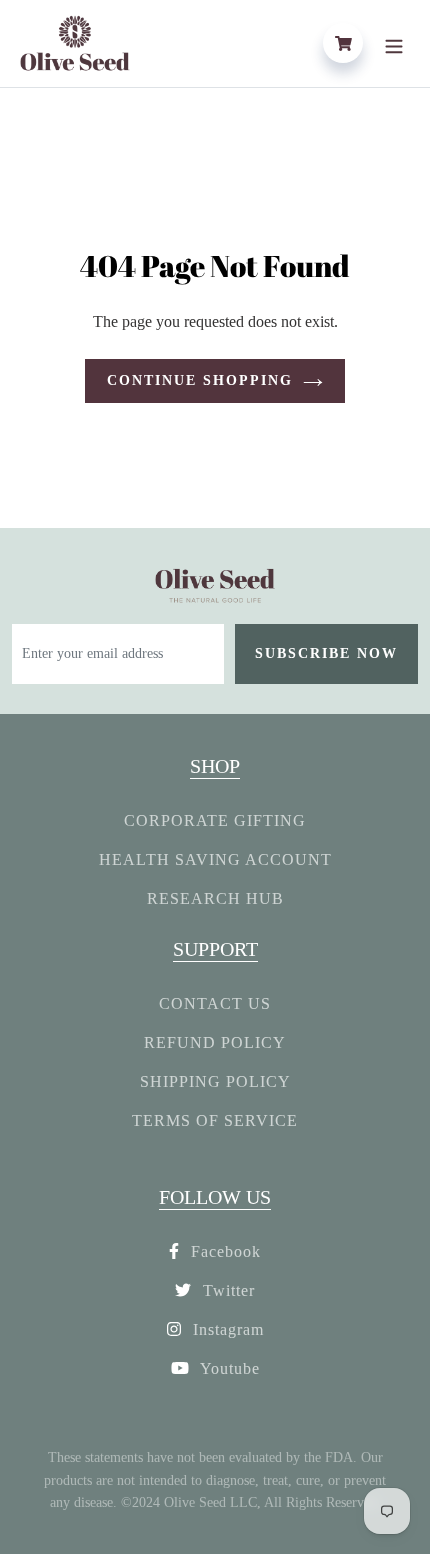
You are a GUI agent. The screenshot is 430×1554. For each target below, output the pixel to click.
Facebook (223, 1251)
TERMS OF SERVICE (215, 1120)
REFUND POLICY (215, 1042)
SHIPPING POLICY (215, 1081)
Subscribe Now (326, 653)
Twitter (226, 1290)
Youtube (228, 1368)
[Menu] (394, 43)
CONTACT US (215, 1003)
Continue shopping (200, 380)
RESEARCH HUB (215, 898)
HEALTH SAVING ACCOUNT (215, 859)
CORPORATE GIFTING (215, 820)
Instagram (226, 1329)
